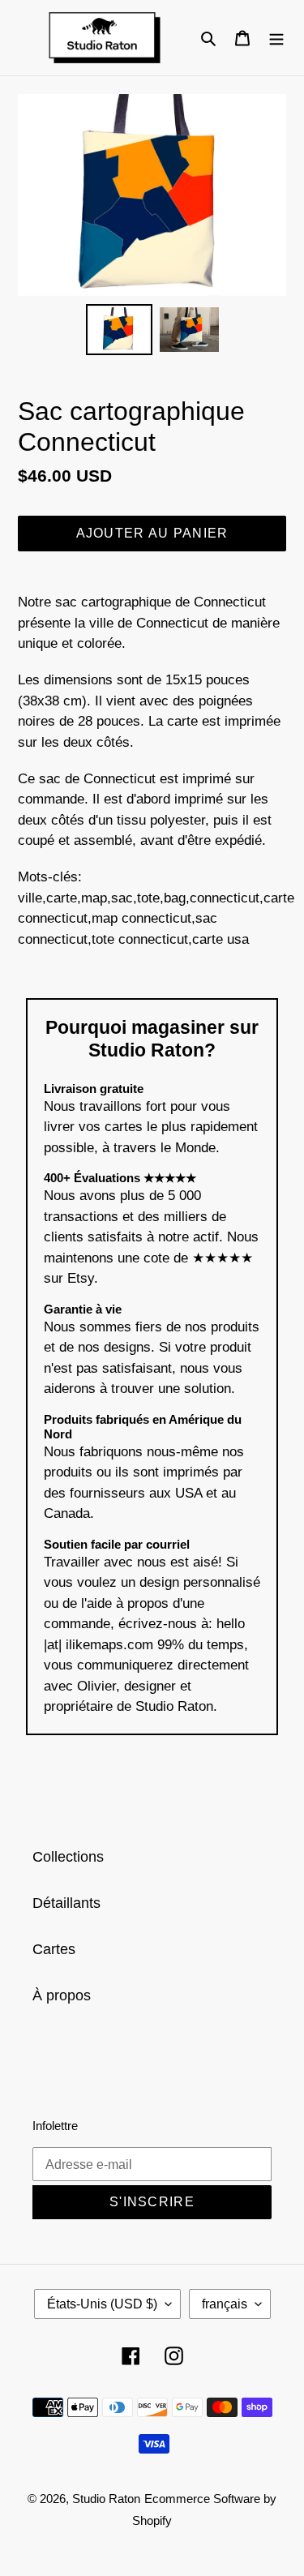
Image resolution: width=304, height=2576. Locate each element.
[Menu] (276, 38)
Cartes (54, 1949)
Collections (68, 1857)
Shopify (152, 2520)
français (225, 2304)
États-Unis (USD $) (102, 2304)
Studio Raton (106, 2499)
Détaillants (66, 1903)
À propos (62, 1995)
